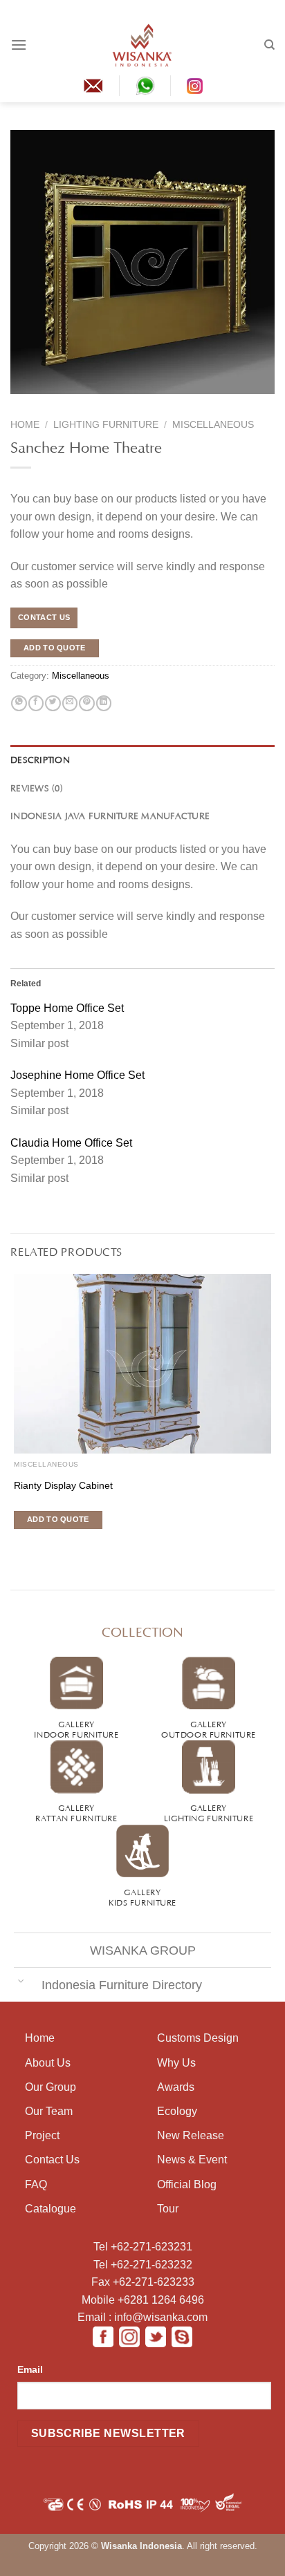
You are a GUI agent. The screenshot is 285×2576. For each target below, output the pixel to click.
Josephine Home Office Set (77, 1075)
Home (25, 425)
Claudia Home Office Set (71, 1143)
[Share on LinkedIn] (104, 704)
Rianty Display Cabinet (63, 1486)
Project (42, 2135)
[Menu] (19, 45)
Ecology (177, 2111)
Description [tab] (40, 759)
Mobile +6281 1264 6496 (143, 2300)
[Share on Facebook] (36, 704)
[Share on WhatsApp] (19, 704)
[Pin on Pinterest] (86, 704)
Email (30, 2369)
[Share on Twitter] (53, 704)
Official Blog (187, 2184)
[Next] (46, 403)
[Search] (269, 45)
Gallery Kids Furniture (142, 1896)
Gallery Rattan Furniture (76, 1812)
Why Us (176, 2063)
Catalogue (50, 2209)
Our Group (50, 2087)
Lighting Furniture (106, 425)
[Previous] (20, 403)
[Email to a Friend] (70, 704)
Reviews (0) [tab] (37, 787)
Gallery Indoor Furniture (76, 1728)
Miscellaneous (213, 425)
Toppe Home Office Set (67, 1008)
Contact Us (52, 2160)
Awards (176, 2087)
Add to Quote (55, 648)
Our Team (49, 2111)
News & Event (192, 2160)
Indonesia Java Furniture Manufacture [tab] (110, 815)
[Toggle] (21, 1981)
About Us (48, 2063)
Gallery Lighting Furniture (209, 1812)
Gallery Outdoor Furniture (209, 1728)
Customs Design (198, 2038)
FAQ (36, 2184)
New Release (191, 2135)
